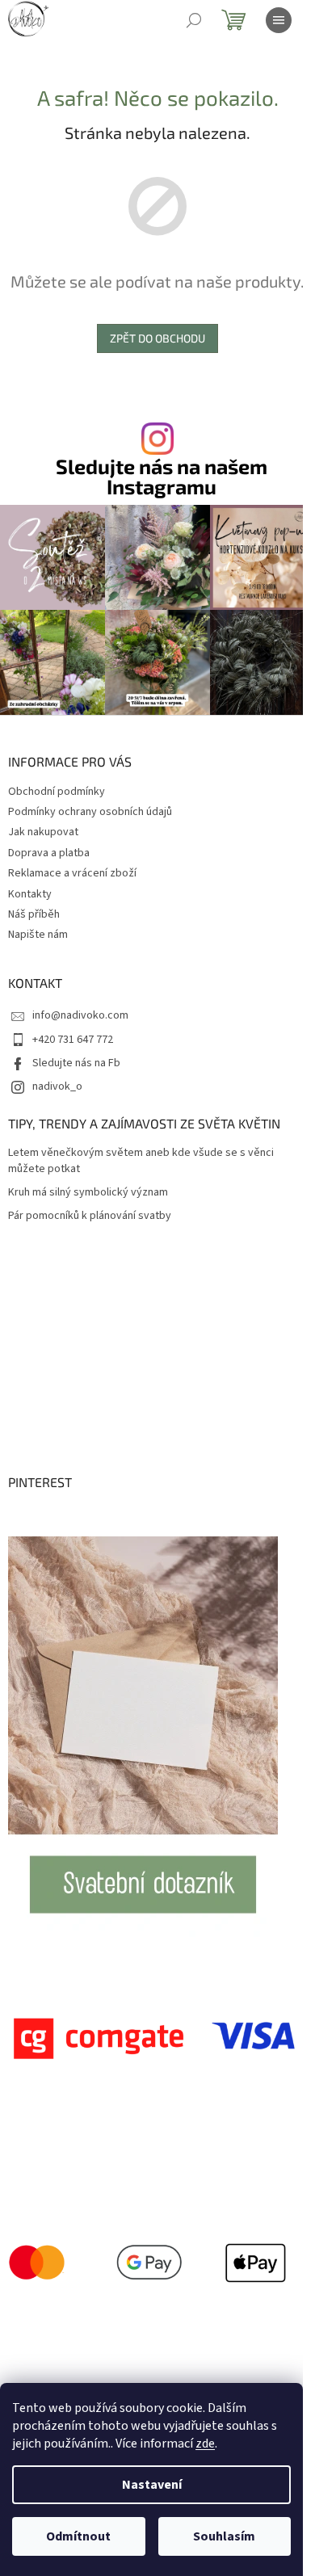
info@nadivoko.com (80, 1015)
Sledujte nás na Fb (76, 1063)
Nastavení (152, 2485)
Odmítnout (78, 2536)
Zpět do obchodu (157, 338)
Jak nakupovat (43, 832)
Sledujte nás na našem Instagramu (162, 477)
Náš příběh (34, 914)
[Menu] (279, 20)
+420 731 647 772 (73, 1040)
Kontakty (30, 894)
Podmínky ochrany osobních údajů (90, 812)
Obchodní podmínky (57, 792)
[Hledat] (194, 20)
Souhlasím (224, 2536)
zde (205, 2444)
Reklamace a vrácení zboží (72, 873)
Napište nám (38, 935)
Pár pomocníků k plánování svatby (90, 1216)
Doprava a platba (49, 853)
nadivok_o (57, 1086)
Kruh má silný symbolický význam (88, 1193)
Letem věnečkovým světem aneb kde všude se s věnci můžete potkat (141, 1161)
